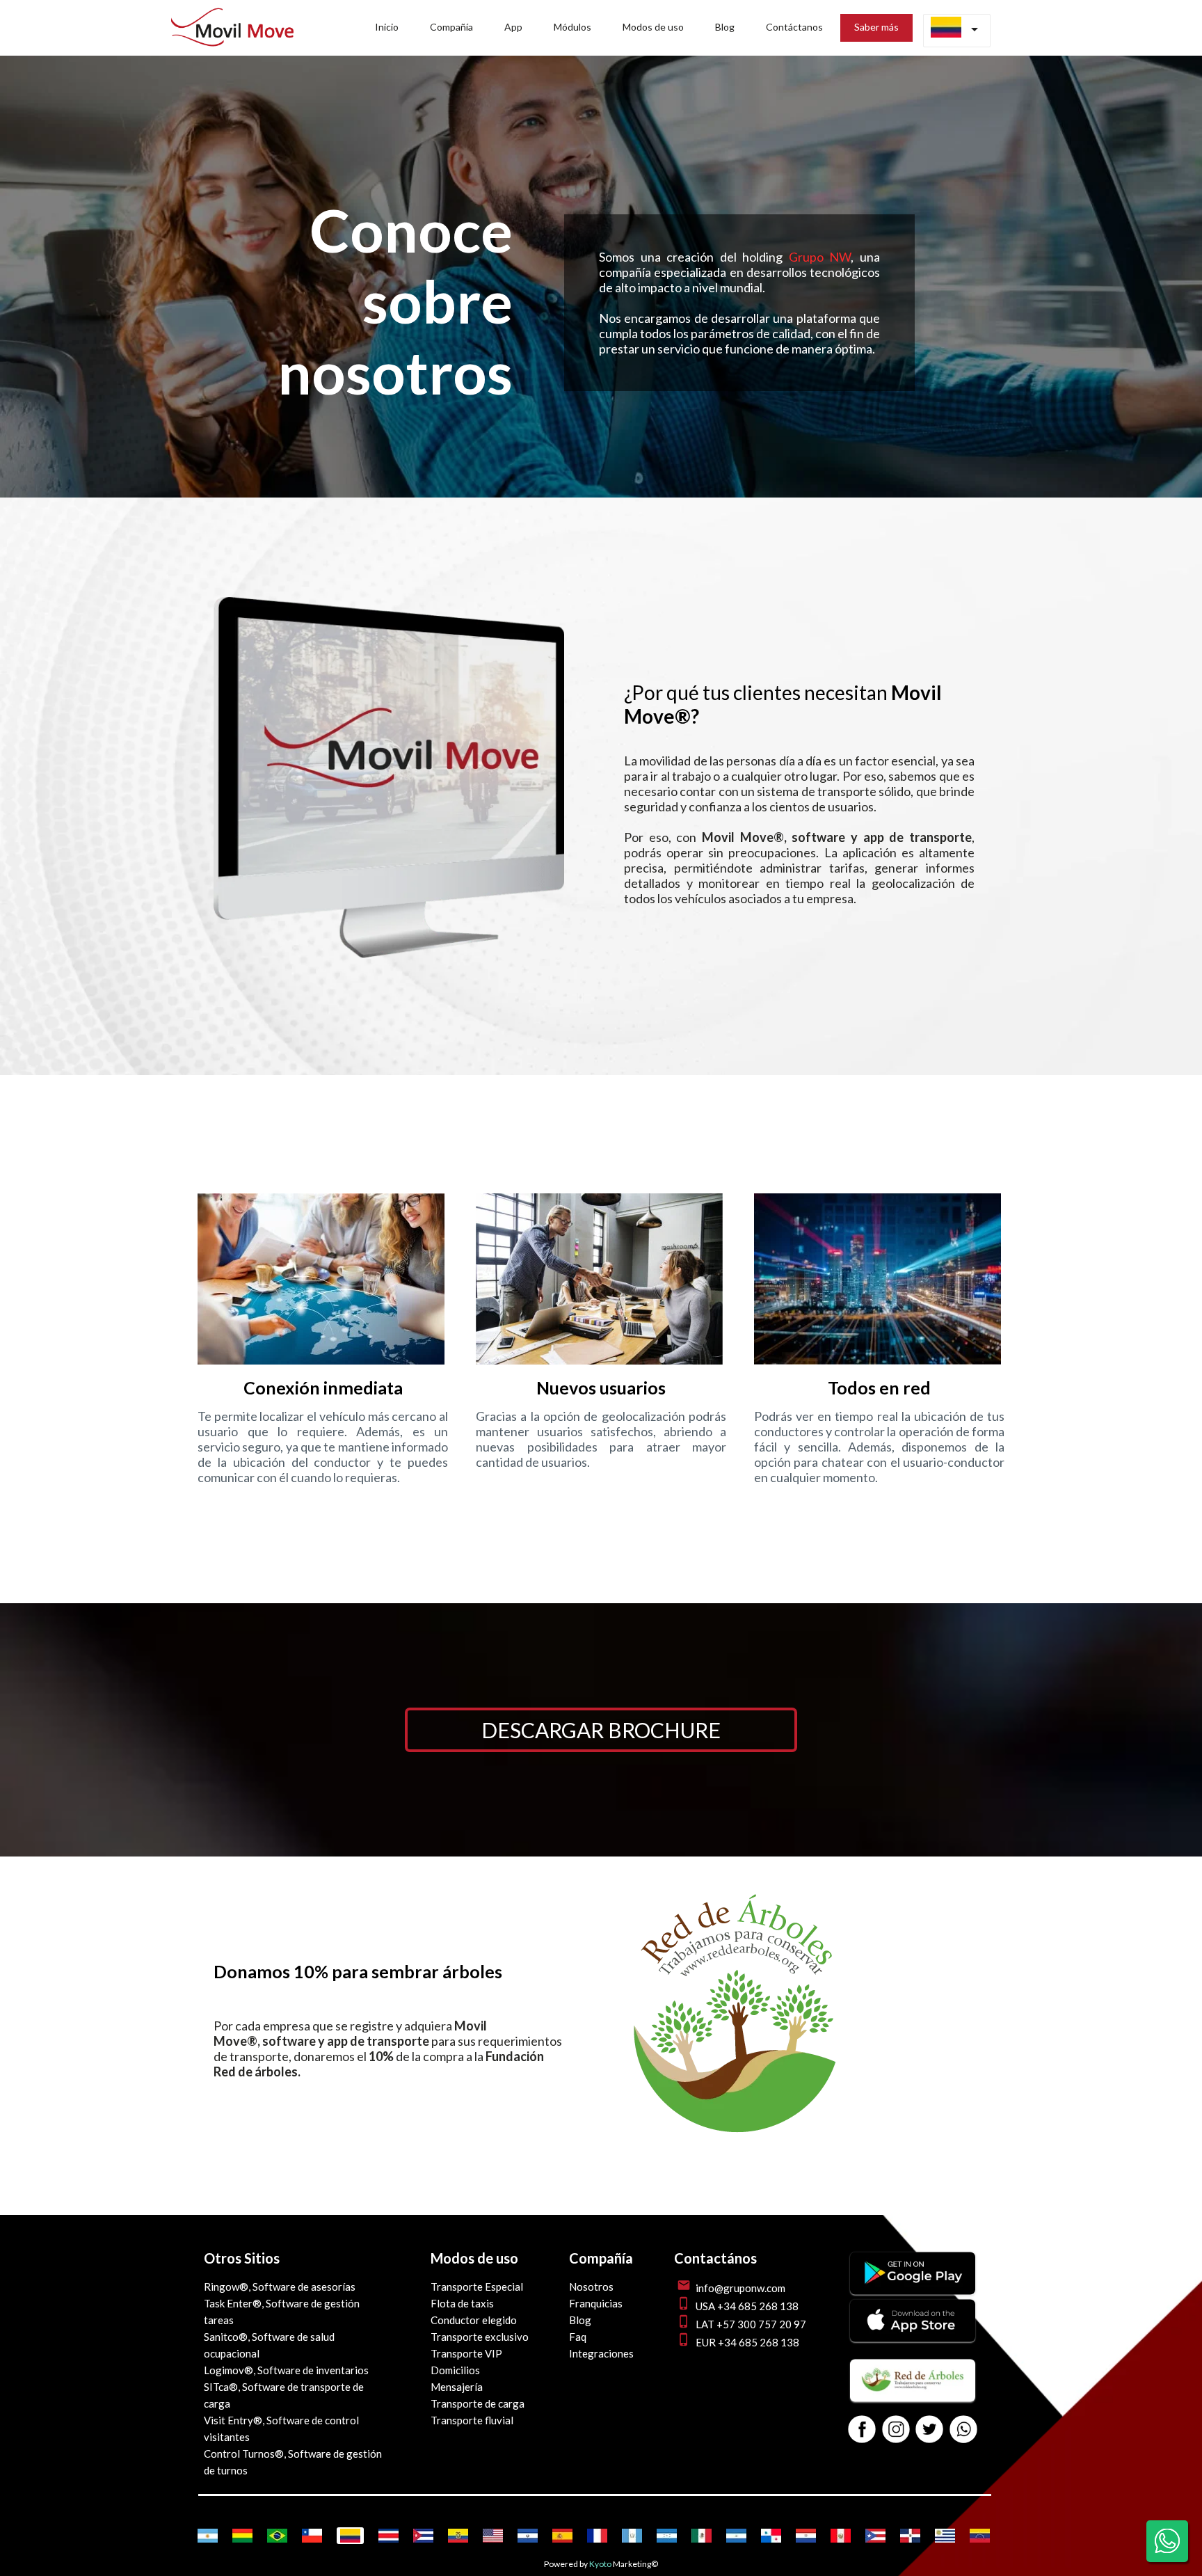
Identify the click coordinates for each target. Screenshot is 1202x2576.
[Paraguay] (806, 2536)
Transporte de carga (478, 2403)
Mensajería (457, 2387)
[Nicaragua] (736, 2536)
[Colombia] (350, 2536)
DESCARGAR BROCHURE (601, 1730)
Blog (580, 2320)
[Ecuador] (458, 2536)
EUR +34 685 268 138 (747, 2342)
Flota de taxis (462, 2303)
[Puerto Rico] (875, 2536)
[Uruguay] (945, 2536)
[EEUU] (493, 2536)
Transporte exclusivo (480, 2337)
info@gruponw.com (740, 2288)
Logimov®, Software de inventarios (286, 2370)
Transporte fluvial (472, 2420)
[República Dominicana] (910, 2536)
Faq (578, 2337)
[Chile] (312, 2536)
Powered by (566, 2564)
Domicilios (455, 2370)
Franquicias (596, 2303)
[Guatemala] (632, 2536)
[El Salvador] (528, 2536)
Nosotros (591, 2287)
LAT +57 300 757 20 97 (751, 2324)
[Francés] (597, 2536)
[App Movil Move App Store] (913, 2337)
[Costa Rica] (388, 2536)
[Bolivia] (242, 2536)
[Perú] (841, 2536)
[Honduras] (667, 2536)
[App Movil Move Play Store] (913, 2290)
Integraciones (601, 2353)
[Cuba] (423, 2536)
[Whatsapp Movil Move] (963, 2430)
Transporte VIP (466, 2353)
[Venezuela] (980, 2536)
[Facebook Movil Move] (862, 2430)
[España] (562, 2536)
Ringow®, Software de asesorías (280, 2287)
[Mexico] (702, 2536)
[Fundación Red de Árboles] (913, 2397)
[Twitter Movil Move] (929, 2430)
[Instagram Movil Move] (896, 2430)
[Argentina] (208, 2536)
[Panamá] (771, 2536)
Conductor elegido (474, 2320)
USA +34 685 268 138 (747, 2306)
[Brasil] (277, 2536)
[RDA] (736, 2139)
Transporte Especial (477, 2287)
